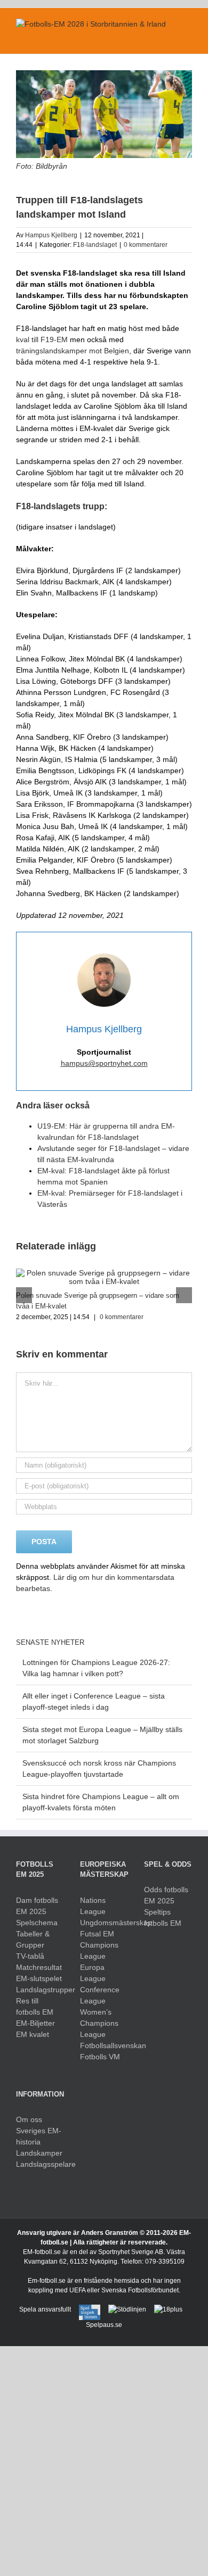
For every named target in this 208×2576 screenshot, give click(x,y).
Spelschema (37, 1923)
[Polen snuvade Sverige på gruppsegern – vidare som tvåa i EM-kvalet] (104, 1273)
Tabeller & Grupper (33, 1939)
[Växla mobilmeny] (188, 38)
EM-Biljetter (35, 2023)
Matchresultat (39, 1967)
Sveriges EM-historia (39, 2136)
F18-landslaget (95, 245)
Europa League (93, 1973)
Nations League (93, 1906)
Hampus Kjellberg (51, 235)
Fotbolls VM (100, 2057)
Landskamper (39, 2153)
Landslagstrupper (40, 1990)
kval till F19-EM (42, 339)
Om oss (29, 2119)
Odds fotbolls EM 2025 (166, 1895)
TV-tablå (30, 1956)
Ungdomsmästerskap (104, 1923)
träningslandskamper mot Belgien (73, 351)
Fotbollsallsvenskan (104, 2045)
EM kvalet (33, 2034)
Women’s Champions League (99, 2023)
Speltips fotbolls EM (163, 1917)
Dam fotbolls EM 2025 (37, 1906)
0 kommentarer (146, 245)
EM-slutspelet (39, 1978)
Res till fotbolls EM (35, 2006)
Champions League (99, 1950)
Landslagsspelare (40, 2164)
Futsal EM (97, 1934)
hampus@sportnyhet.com (104, 1063)
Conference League (100, 1995)
